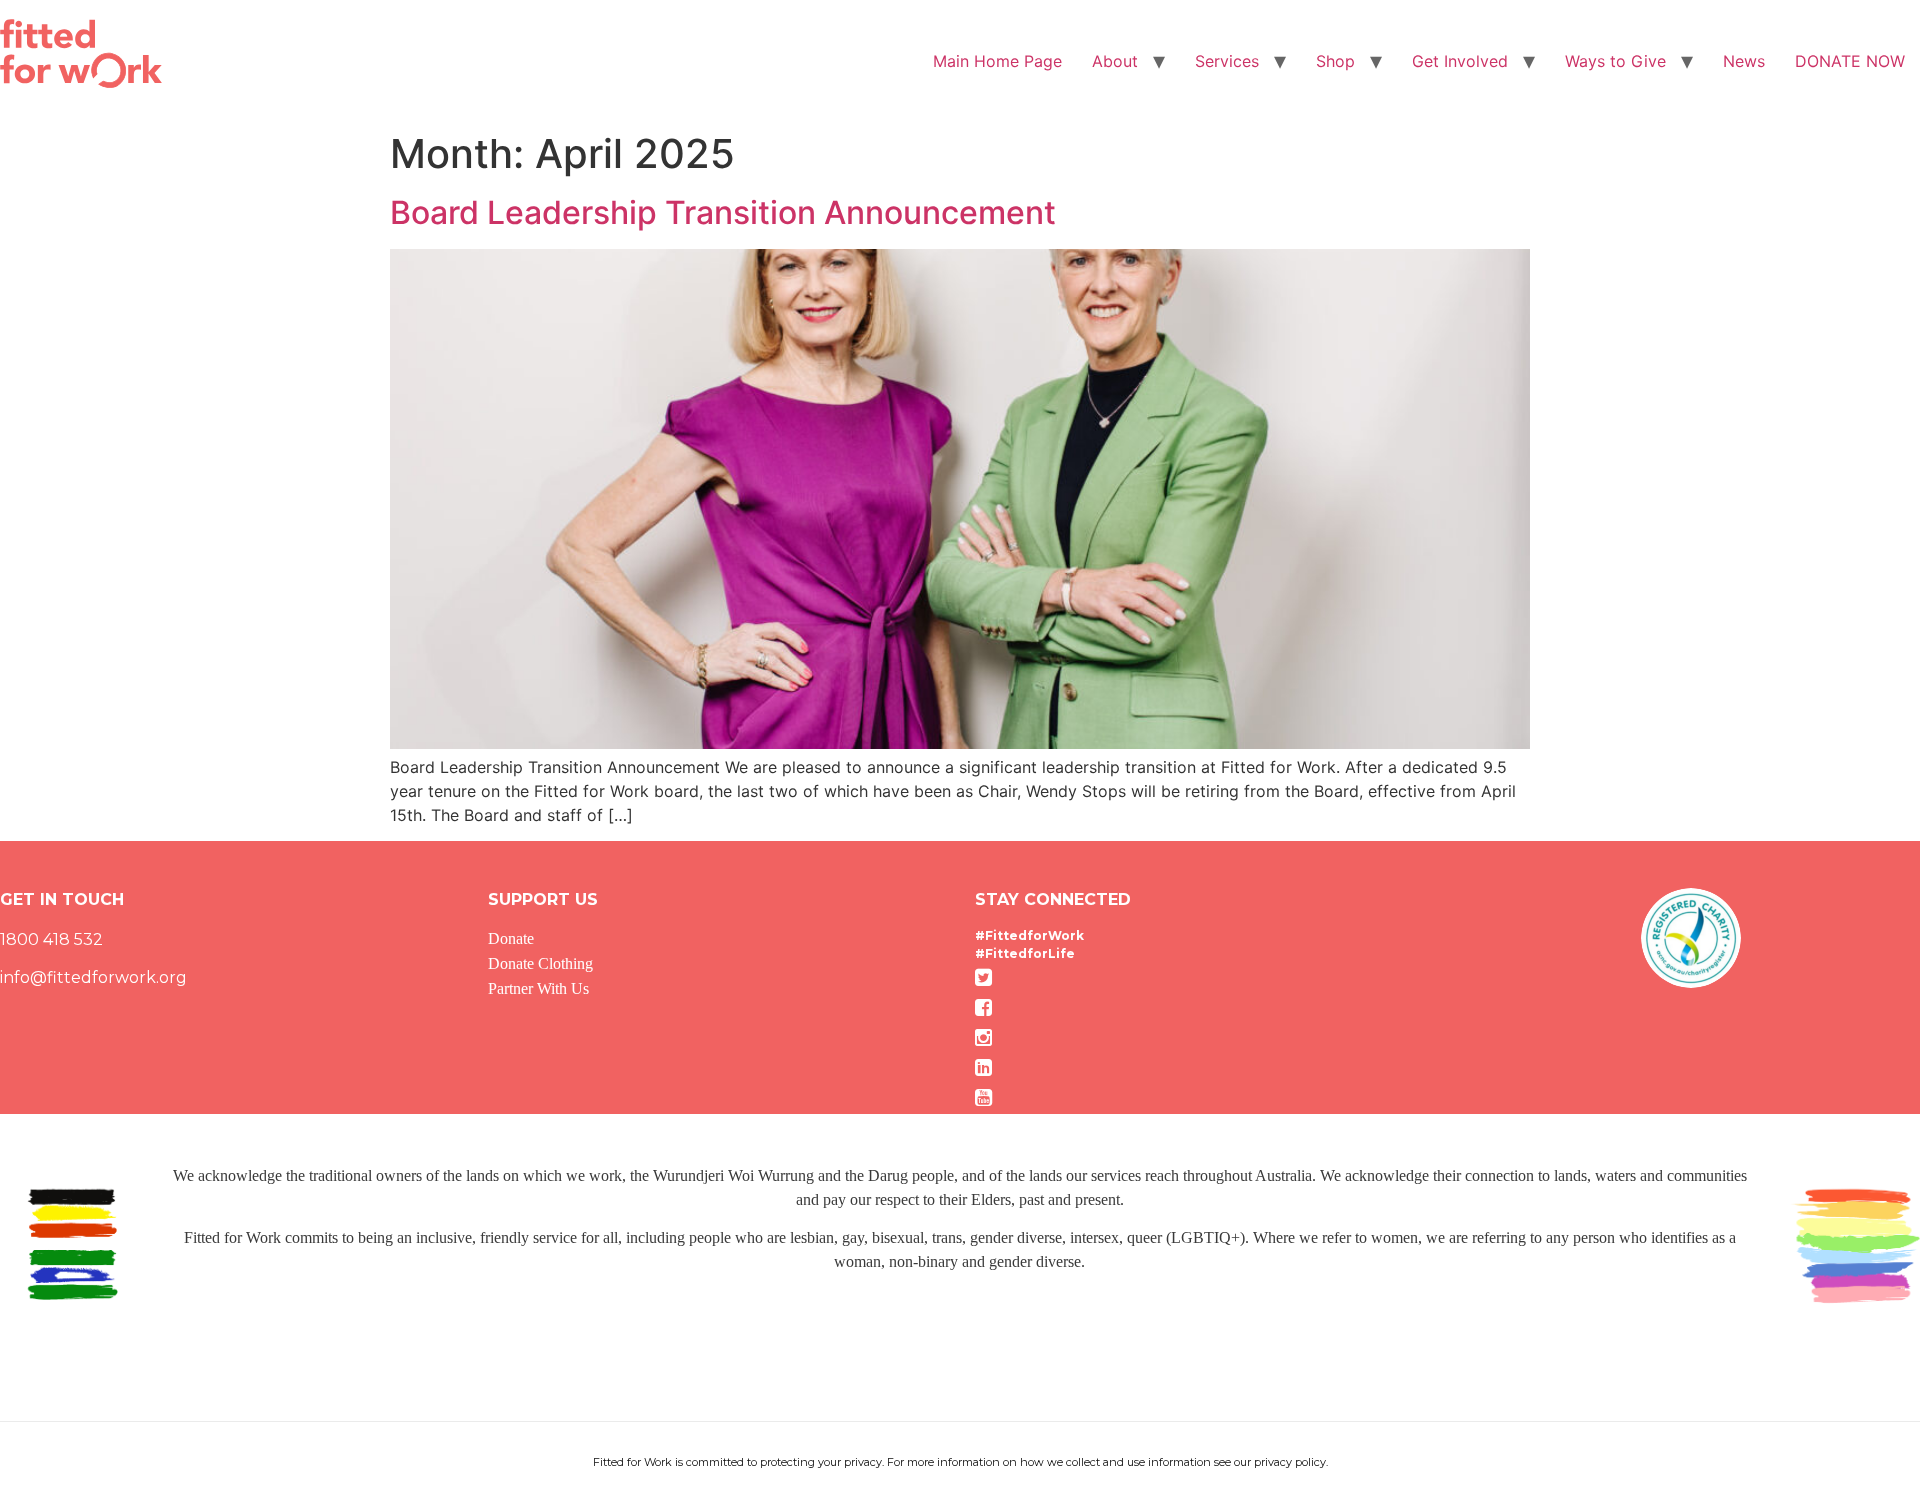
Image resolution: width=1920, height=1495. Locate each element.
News (1744, 61)
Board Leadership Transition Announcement (723, 212)
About (1115, 61)
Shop (1335, 61)
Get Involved (1460, 61)
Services (1227, 61)
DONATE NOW (1850, 61)
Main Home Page (997, 61)
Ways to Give (1615, 61)
